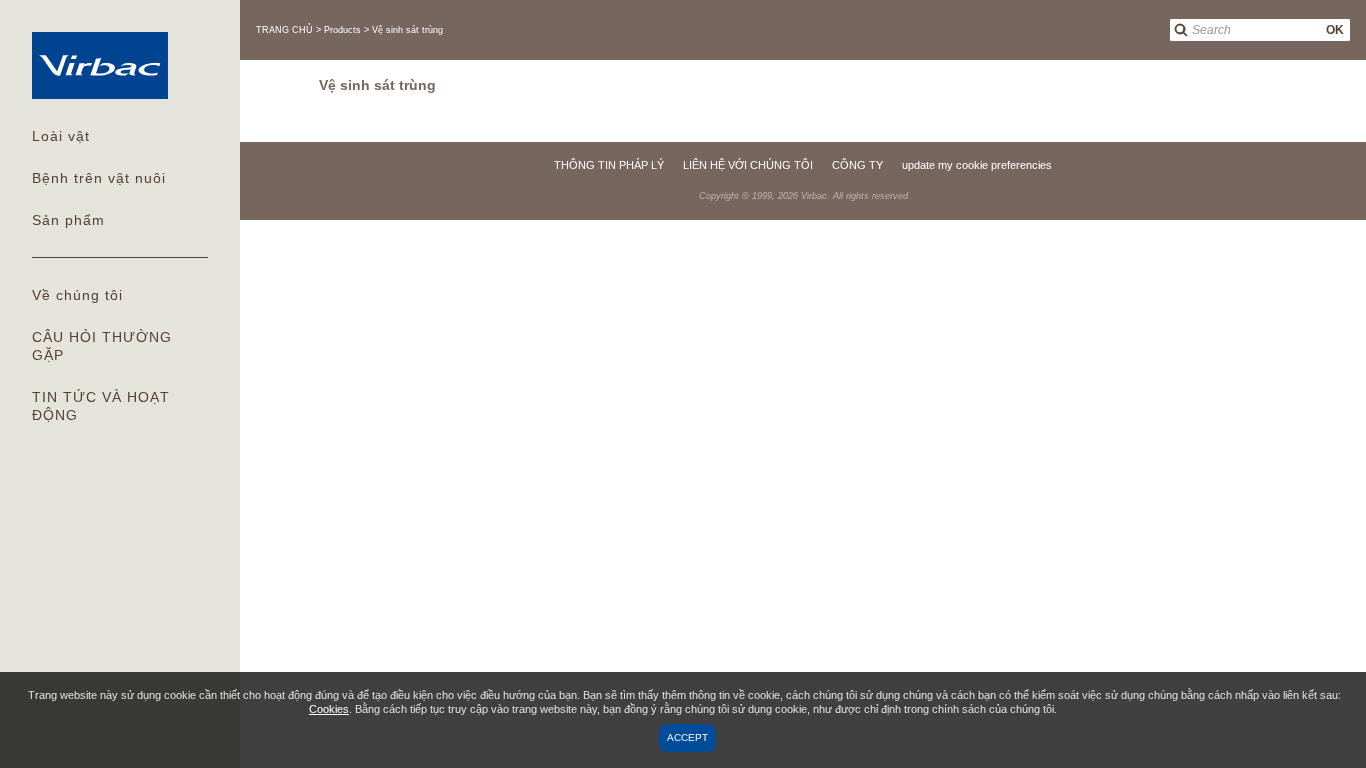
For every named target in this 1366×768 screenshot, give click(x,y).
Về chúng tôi (77, 295)
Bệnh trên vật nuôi (99, 178)
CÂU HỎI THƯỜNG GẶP (102, 346)
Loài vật (61, 136)
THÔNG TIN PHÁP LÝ (609, 165)
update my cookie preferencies (977, 165)
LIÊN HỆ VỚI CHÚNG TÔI (748, 165)
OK (1335, 30)
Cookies (329, 709)
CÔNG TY (857, 165)
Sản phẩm (68, 220)
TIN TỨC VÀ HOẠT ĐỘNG (101, 406)
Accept (687, 737)
